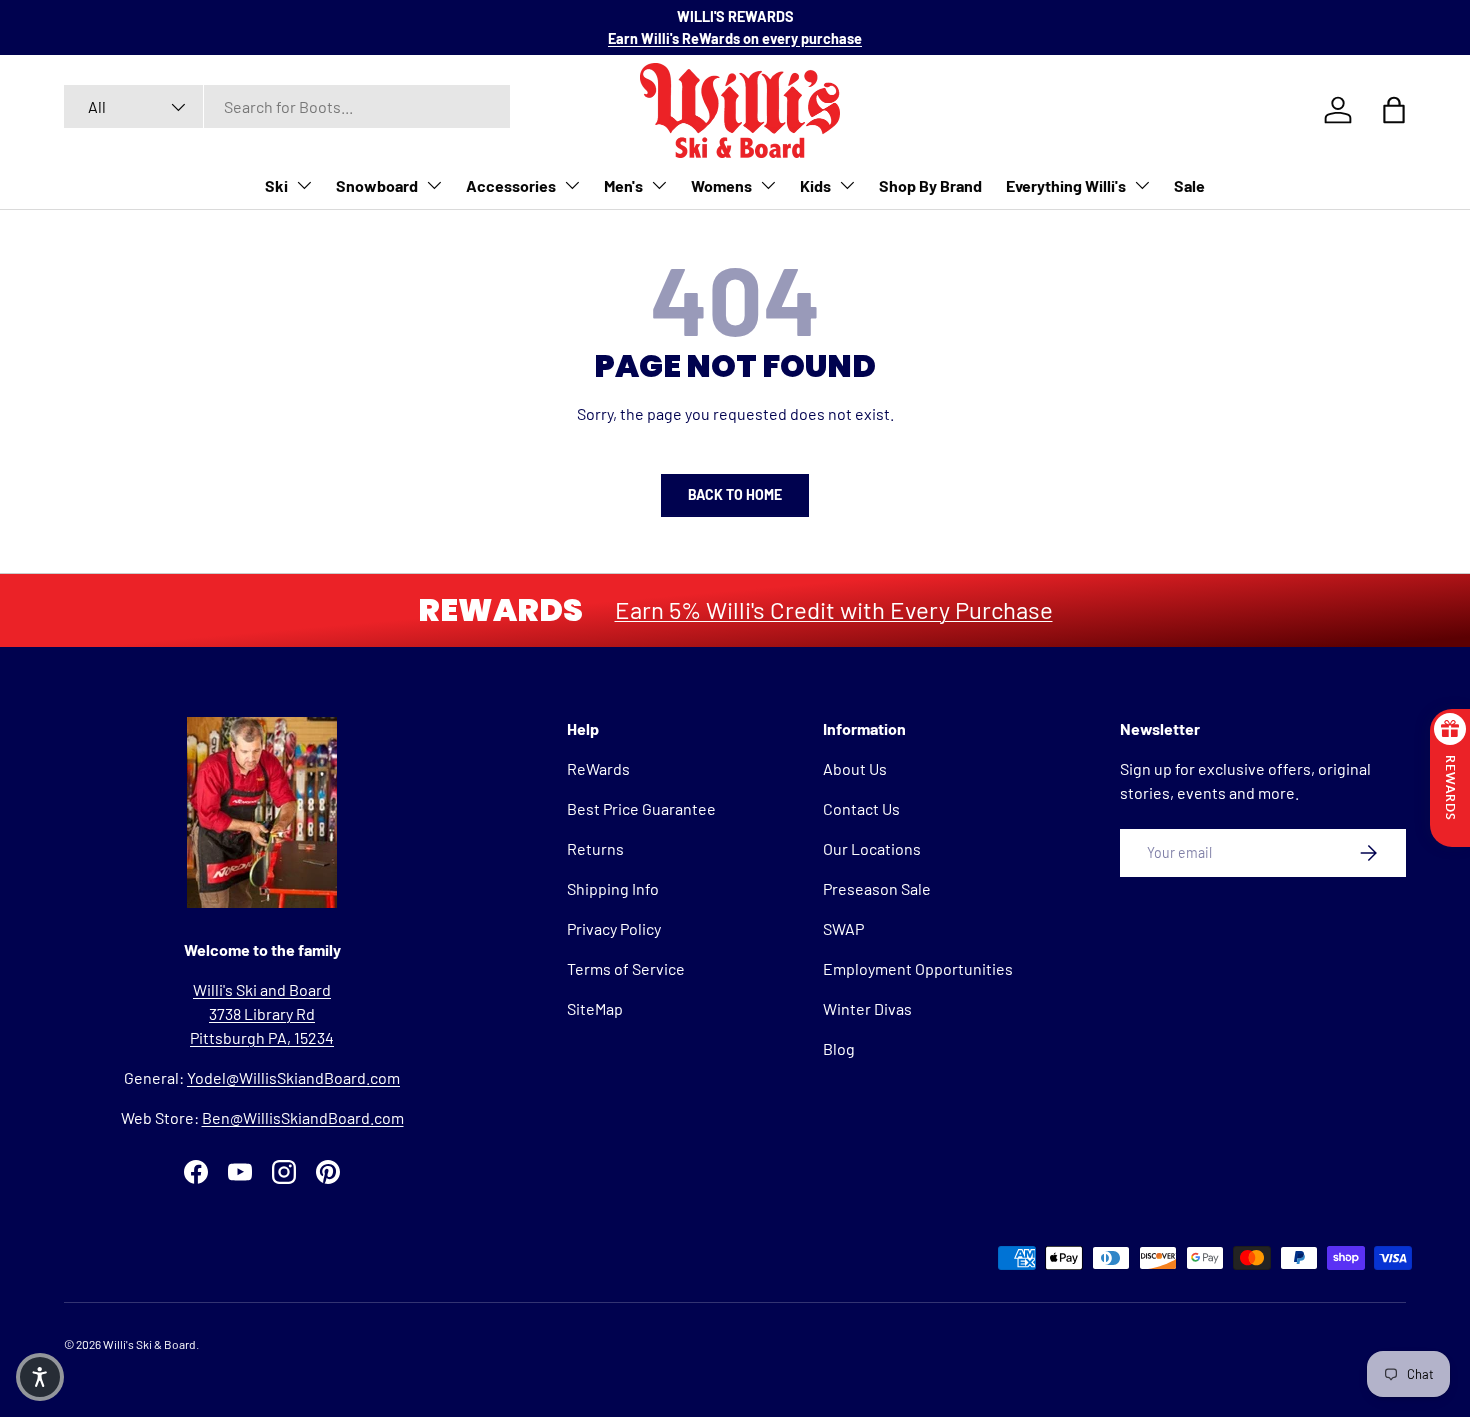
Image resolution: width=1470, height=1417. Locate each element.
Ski (276, 185)
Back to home (735, 494)
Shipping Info (613, 888)
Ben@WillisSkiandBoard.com (303, 1117)
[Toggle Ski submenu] (304, 185)
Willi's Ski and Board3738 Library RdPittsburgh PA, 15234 (262, 1013)
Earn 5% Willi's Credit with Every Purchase (834, 609)
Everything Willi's (1066, 185)
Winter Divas (867, 1008)
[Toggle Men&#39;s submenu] (659, 185)
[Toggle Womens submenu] (768, 185)
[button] (40, 1377)
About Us (855, 768)
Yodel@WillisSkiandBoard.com (293, 1077)
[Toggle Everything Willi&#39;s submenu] (1142, 185)
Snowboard (377, 185)
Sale (1189, 185)
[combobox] (287, 106)
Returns (595, 848)
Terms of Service (626, 968)
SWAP (843, 928)
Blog (839, 1048)
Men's (623, 185)
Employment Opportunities (918, 968)
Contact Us (861, 808)
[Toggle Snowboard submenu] (434, 185)
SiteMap (595, 1008)
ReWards (598, 768)
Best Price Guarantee (641, 808)
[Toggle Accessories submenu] (572, 185)
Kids (815, 185)
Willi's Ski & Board (149, 1344)
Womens (721, 185)
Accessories (511, 185)
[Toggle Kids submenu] (847, 185)
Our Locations (872, 848)
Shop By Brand (930, 185)
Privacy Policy (614, 928)
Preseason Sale (877, 888)
